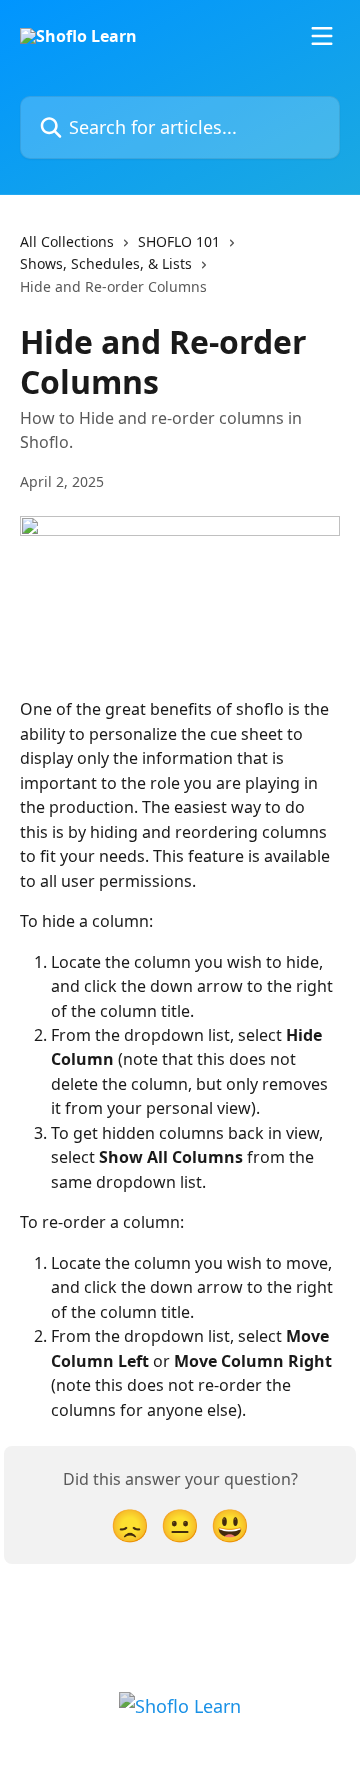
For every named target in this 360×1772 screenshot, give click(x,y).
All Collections (67, 241)
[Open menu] (322, 36)
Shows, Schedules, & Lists (106, 263)
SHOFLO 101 (179, 241)
